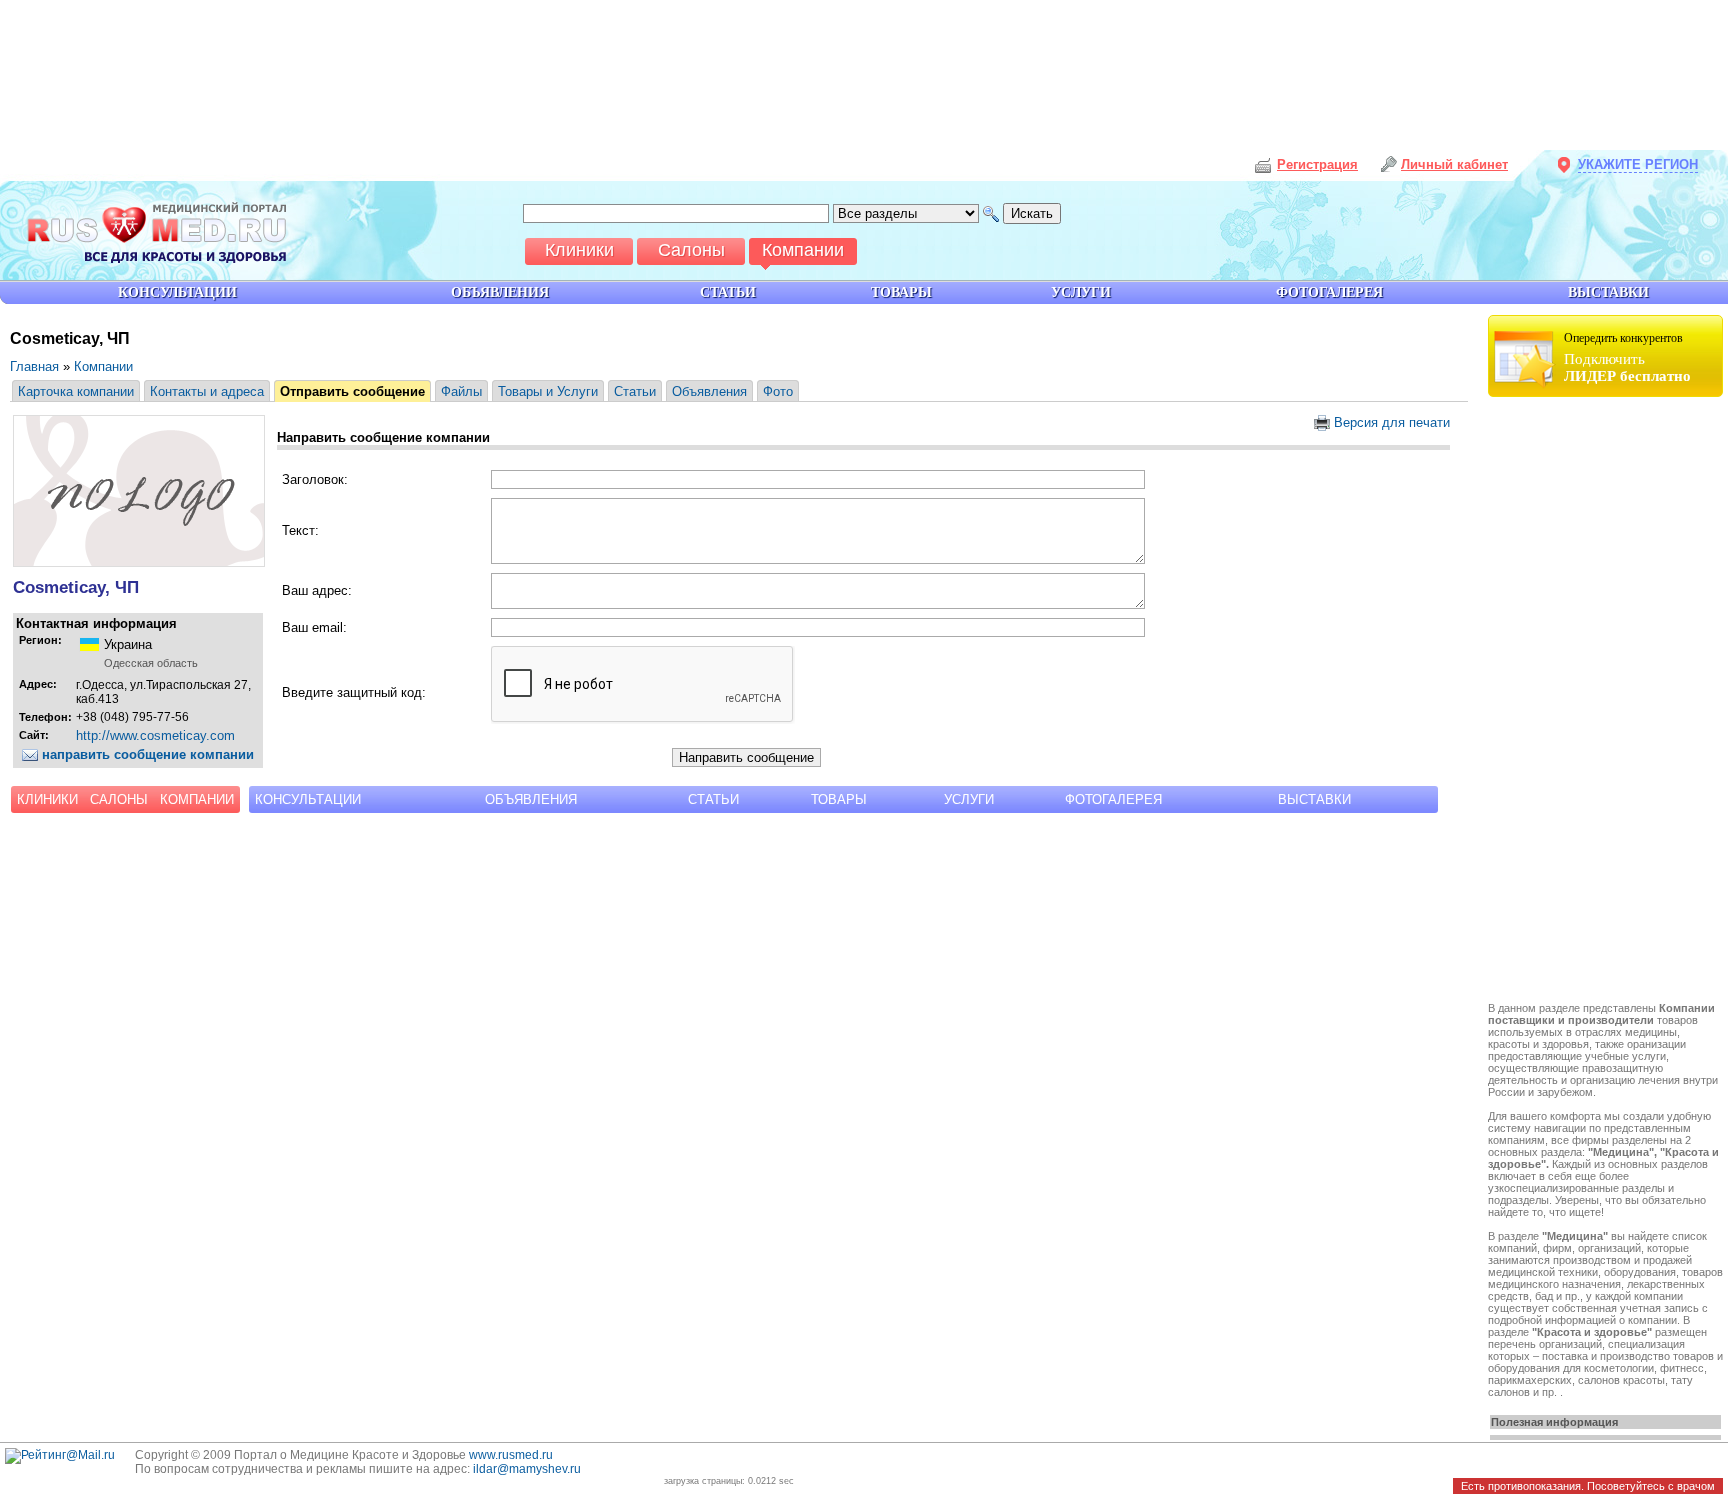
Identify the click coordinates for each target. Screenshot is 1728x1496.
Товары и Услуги (548, 391)
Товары (839, 799)
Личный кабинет (1454, 164)
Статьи (635, 391)
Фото (778, 391)
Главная (34, 366)
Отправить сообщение (352, 391)
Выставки (1314, 799)
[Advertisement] (1608, 702)
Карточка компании (76, 391)
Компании (103, 366)
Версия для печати (1390, 422)
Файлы (461, 391)
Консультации (308, 799)
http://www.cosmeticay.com (155, 735)
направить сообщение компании (146, 754)
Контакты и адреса (207, 391)
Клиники (47, 799)
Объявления (709, 391)
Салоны (119, 799)
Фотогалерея (1113, 799)
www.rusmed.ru (511, 1455)
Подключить (1627, 357)
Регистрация (1317, 164)
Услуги (969, 799)
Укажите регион (1638, 164)
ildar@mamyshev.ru (527, 1469)
